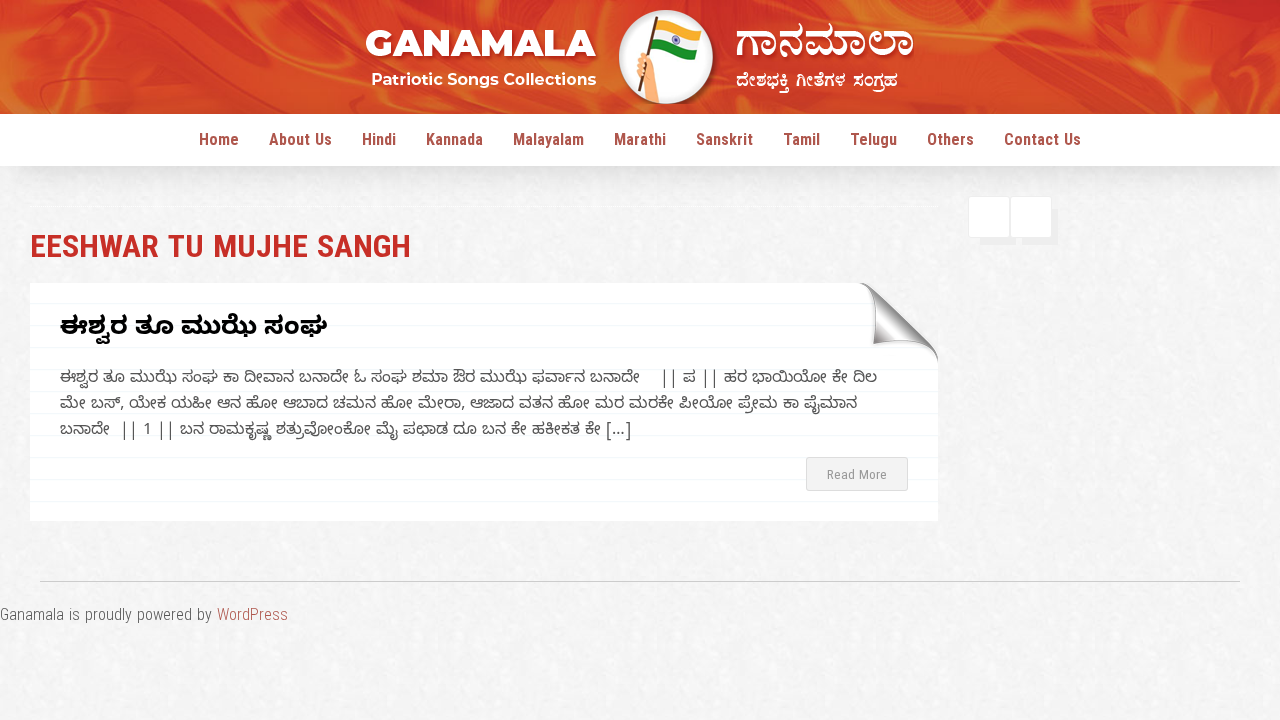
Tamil (801, 143)
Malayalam (548, 143)
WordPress (252, 618)
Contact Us (1042, 143)
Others (950, 143)
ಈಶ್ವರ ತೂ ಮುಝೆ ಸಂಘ (194, 330)
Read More (857, 477)
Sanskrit (724, 143)
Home (219, 143)
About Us (300, 143)
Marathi (640, 143)
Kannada (454, 143)
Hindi (379, 143)
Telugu (873, 143)
